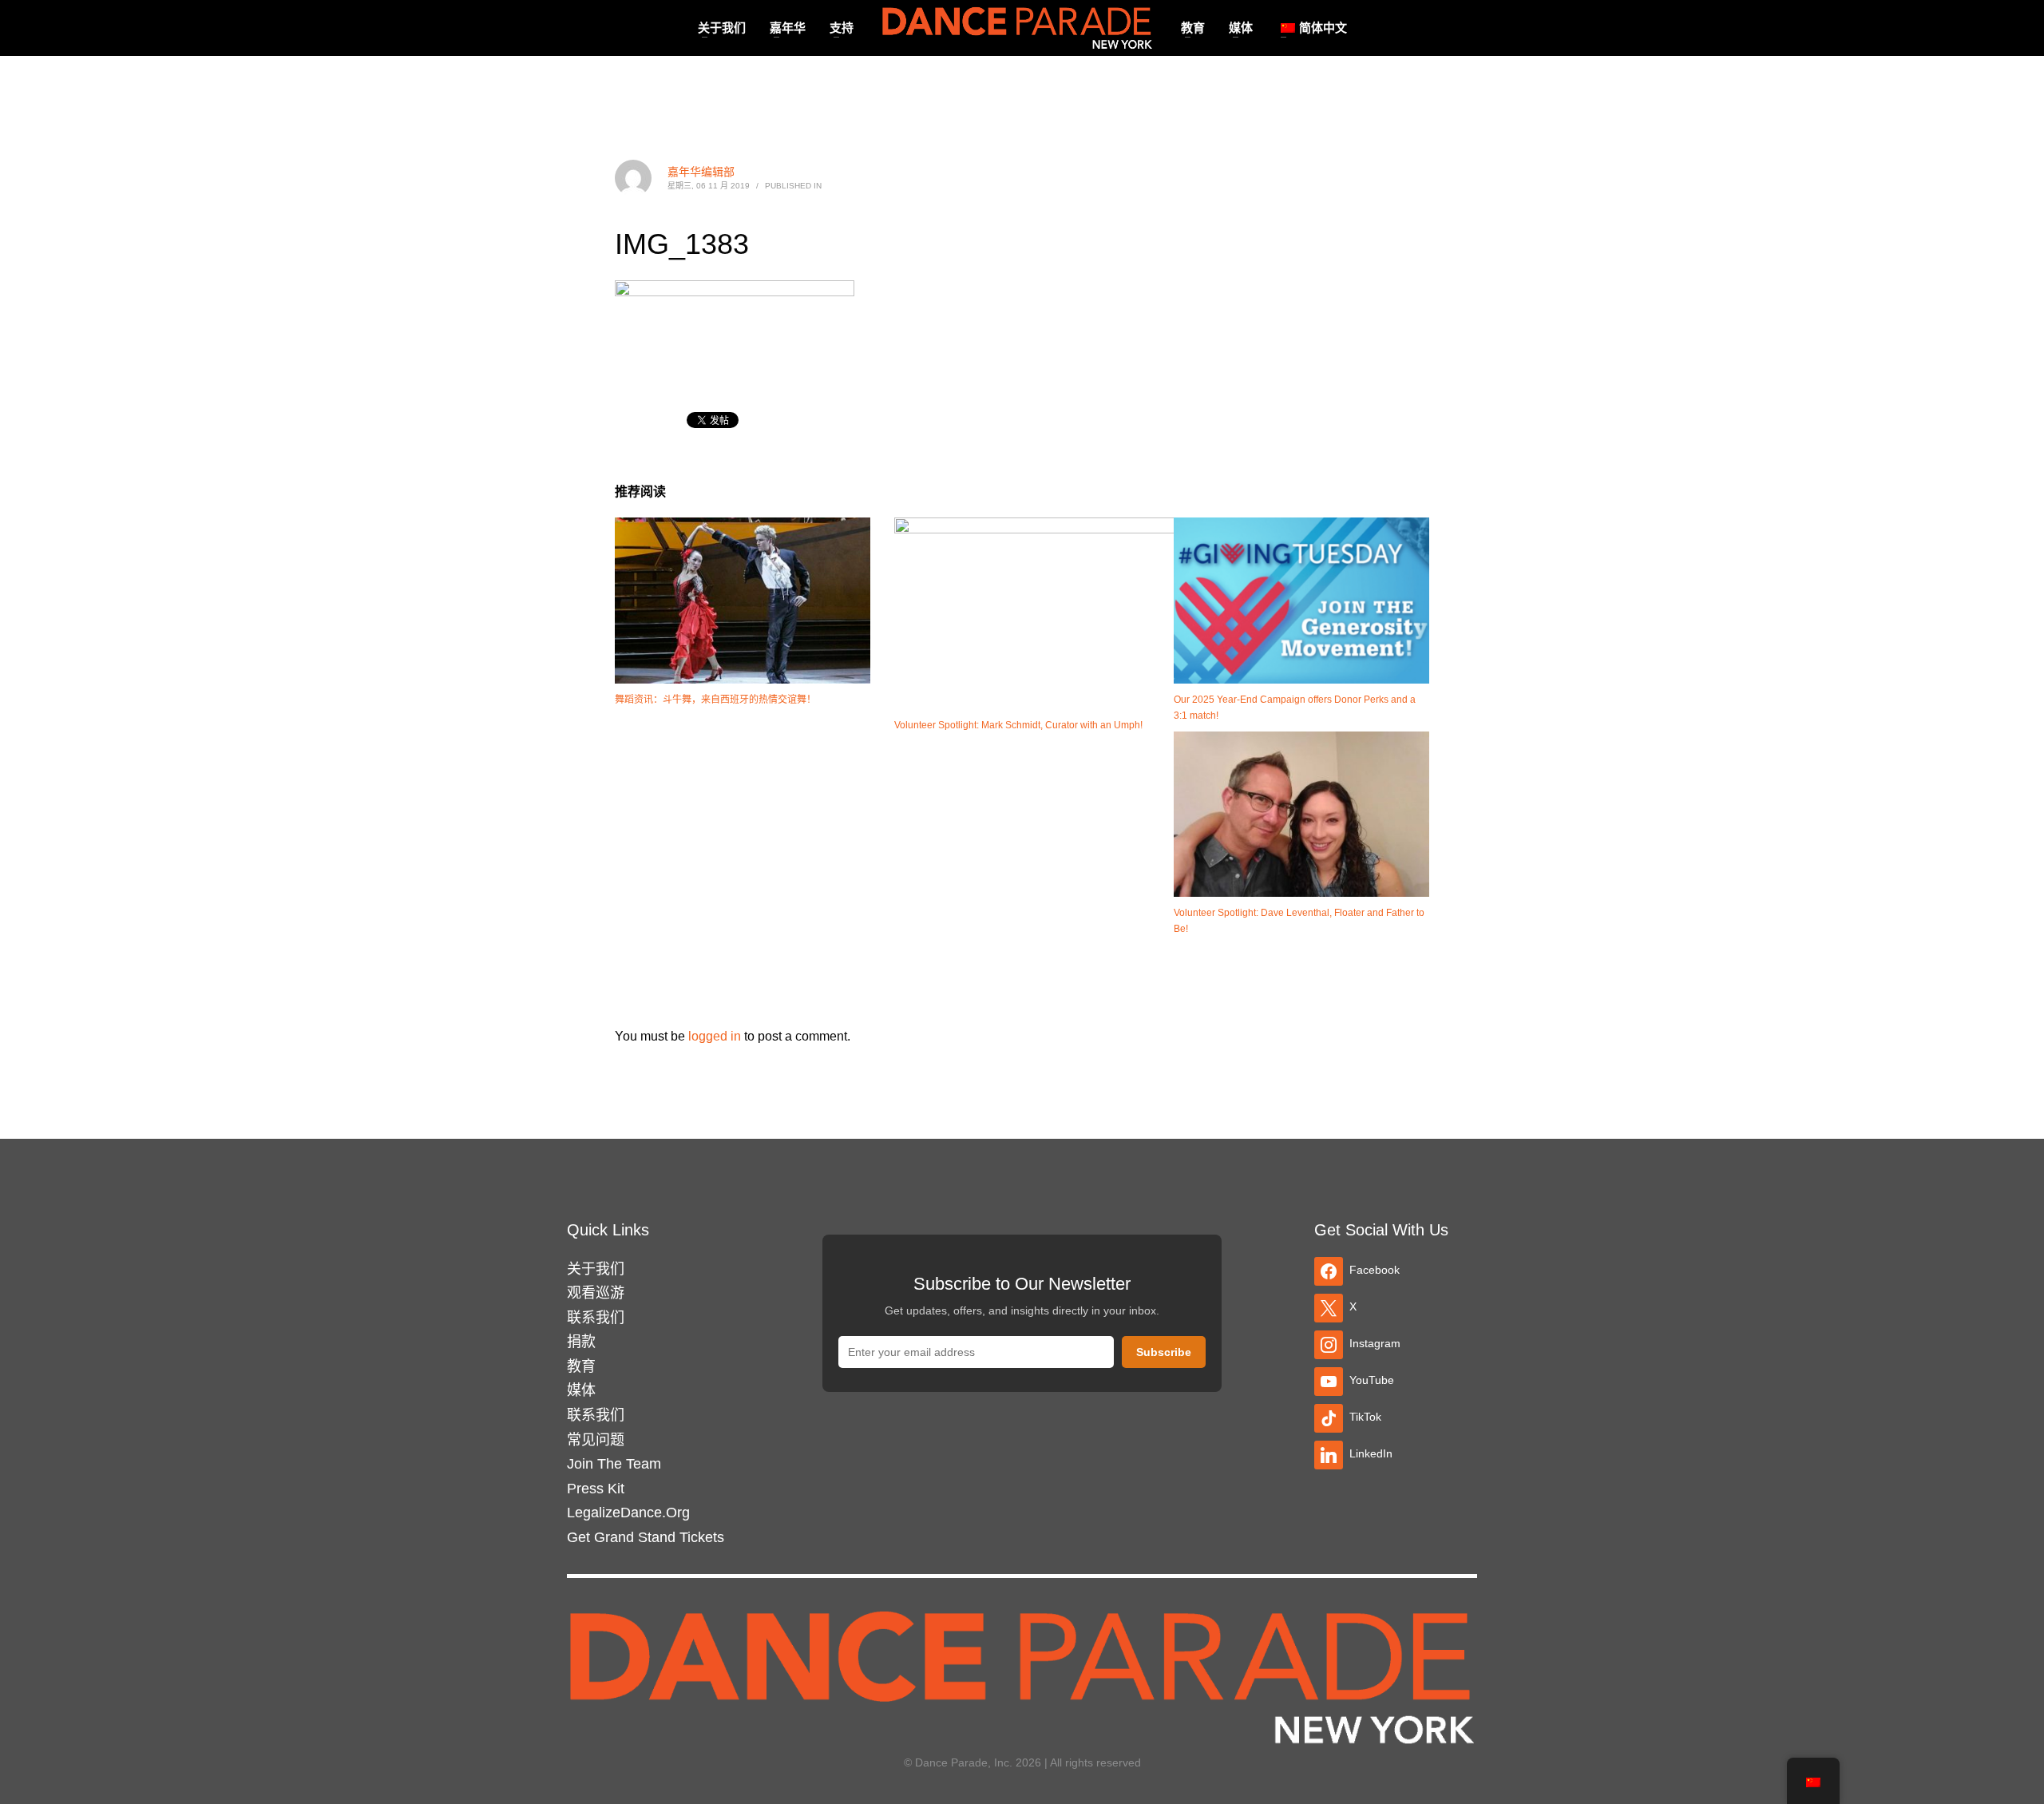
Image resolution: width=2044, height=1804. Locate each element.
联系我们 (596, 1318)
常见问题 (596, 1440)
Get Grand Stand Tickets (646, 1537)
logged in (716, 1036)
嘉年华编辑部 (701, 172)
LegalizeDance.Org (628, 1513)
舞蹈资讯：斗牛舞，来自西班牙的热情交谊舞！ (715, 700)
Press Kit (596, 1489)
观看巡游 (596, 1293)
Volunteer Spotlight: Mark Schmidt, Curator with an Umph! (1018, 725)
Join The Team (614, 1464)
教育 (581, 1366)
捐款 (581, 1342)
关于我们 (596, 1269)
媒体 (581, 1390)
